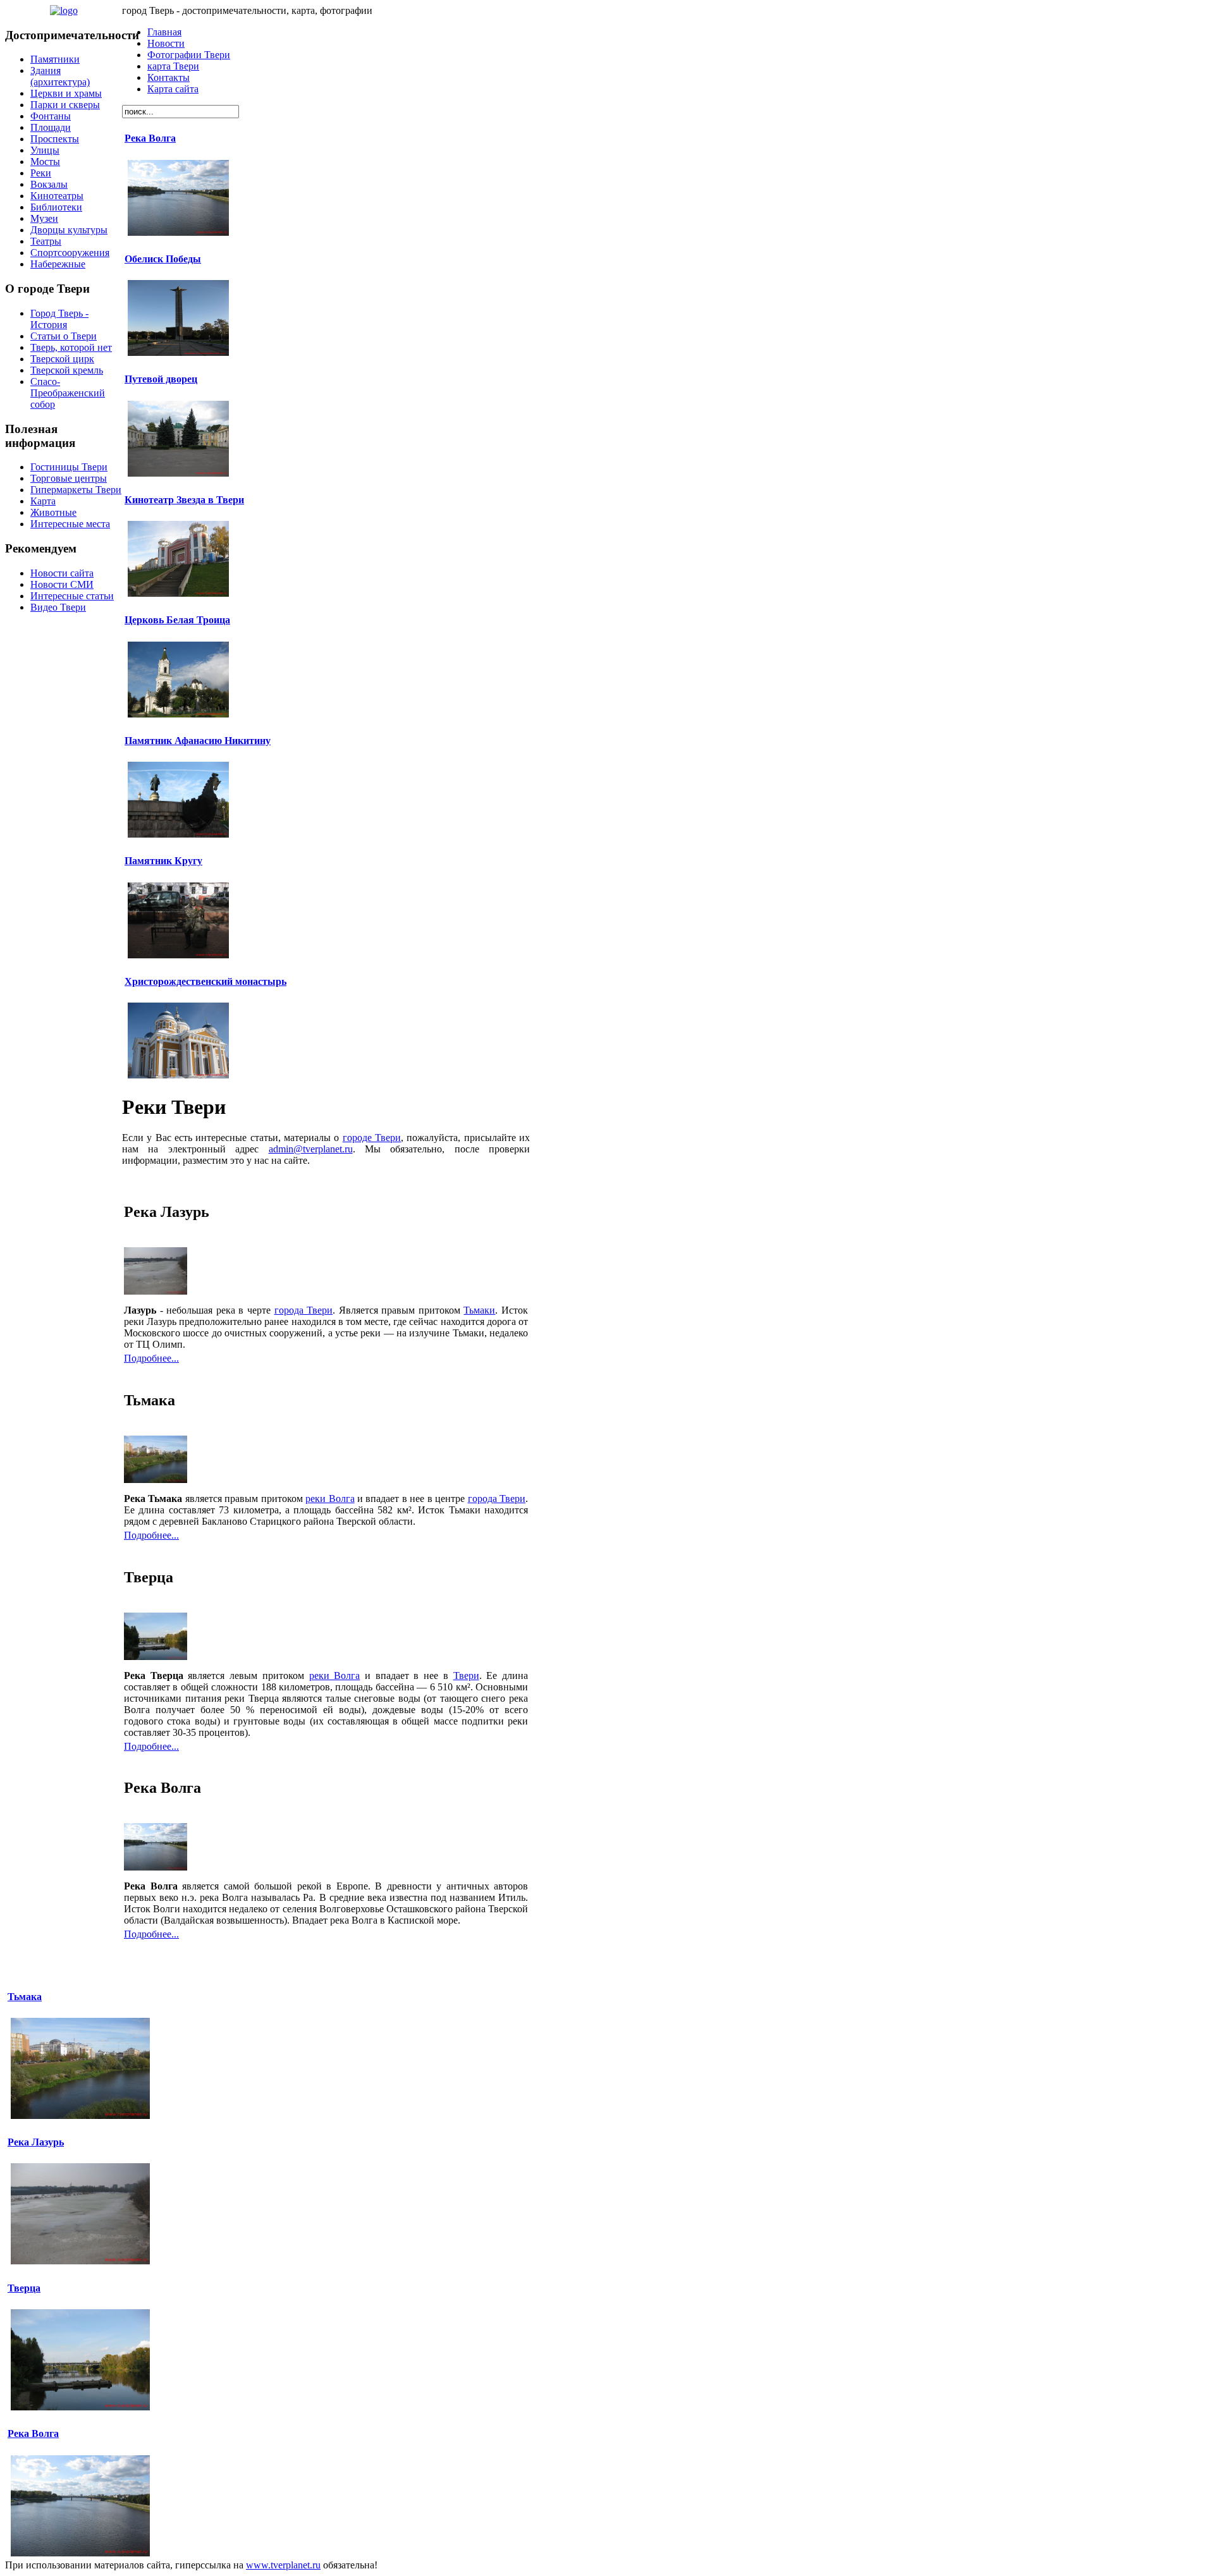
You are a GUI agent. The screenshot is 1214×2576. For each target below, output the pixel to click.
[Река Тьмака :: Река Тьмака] (156, 1480)
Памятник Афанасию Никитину (198, 741)
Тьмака (25, 1997)
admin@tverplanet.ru (311, 1149)
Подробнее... (151, 1358)
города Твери (304, 1310)
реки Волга (330, 1499)
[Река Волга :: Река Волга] (156, 1867)
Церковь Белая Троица (177, 620)
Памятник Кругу (163, 861)
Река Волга (150, 138)
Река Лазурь (36, 2142)
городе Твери (372, 1138)
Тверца (24, 2288)
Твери (466, 1676)
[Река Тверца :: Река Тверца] (156, 1657)
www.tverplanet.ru (283, 2565)
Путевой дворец (161, 379)
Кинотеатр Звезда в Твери (184, 500)
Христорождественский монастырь (205, 981)
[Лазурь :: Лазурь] (156, 1291)
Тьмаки (479, 1310)
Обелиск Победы (163, 259)
